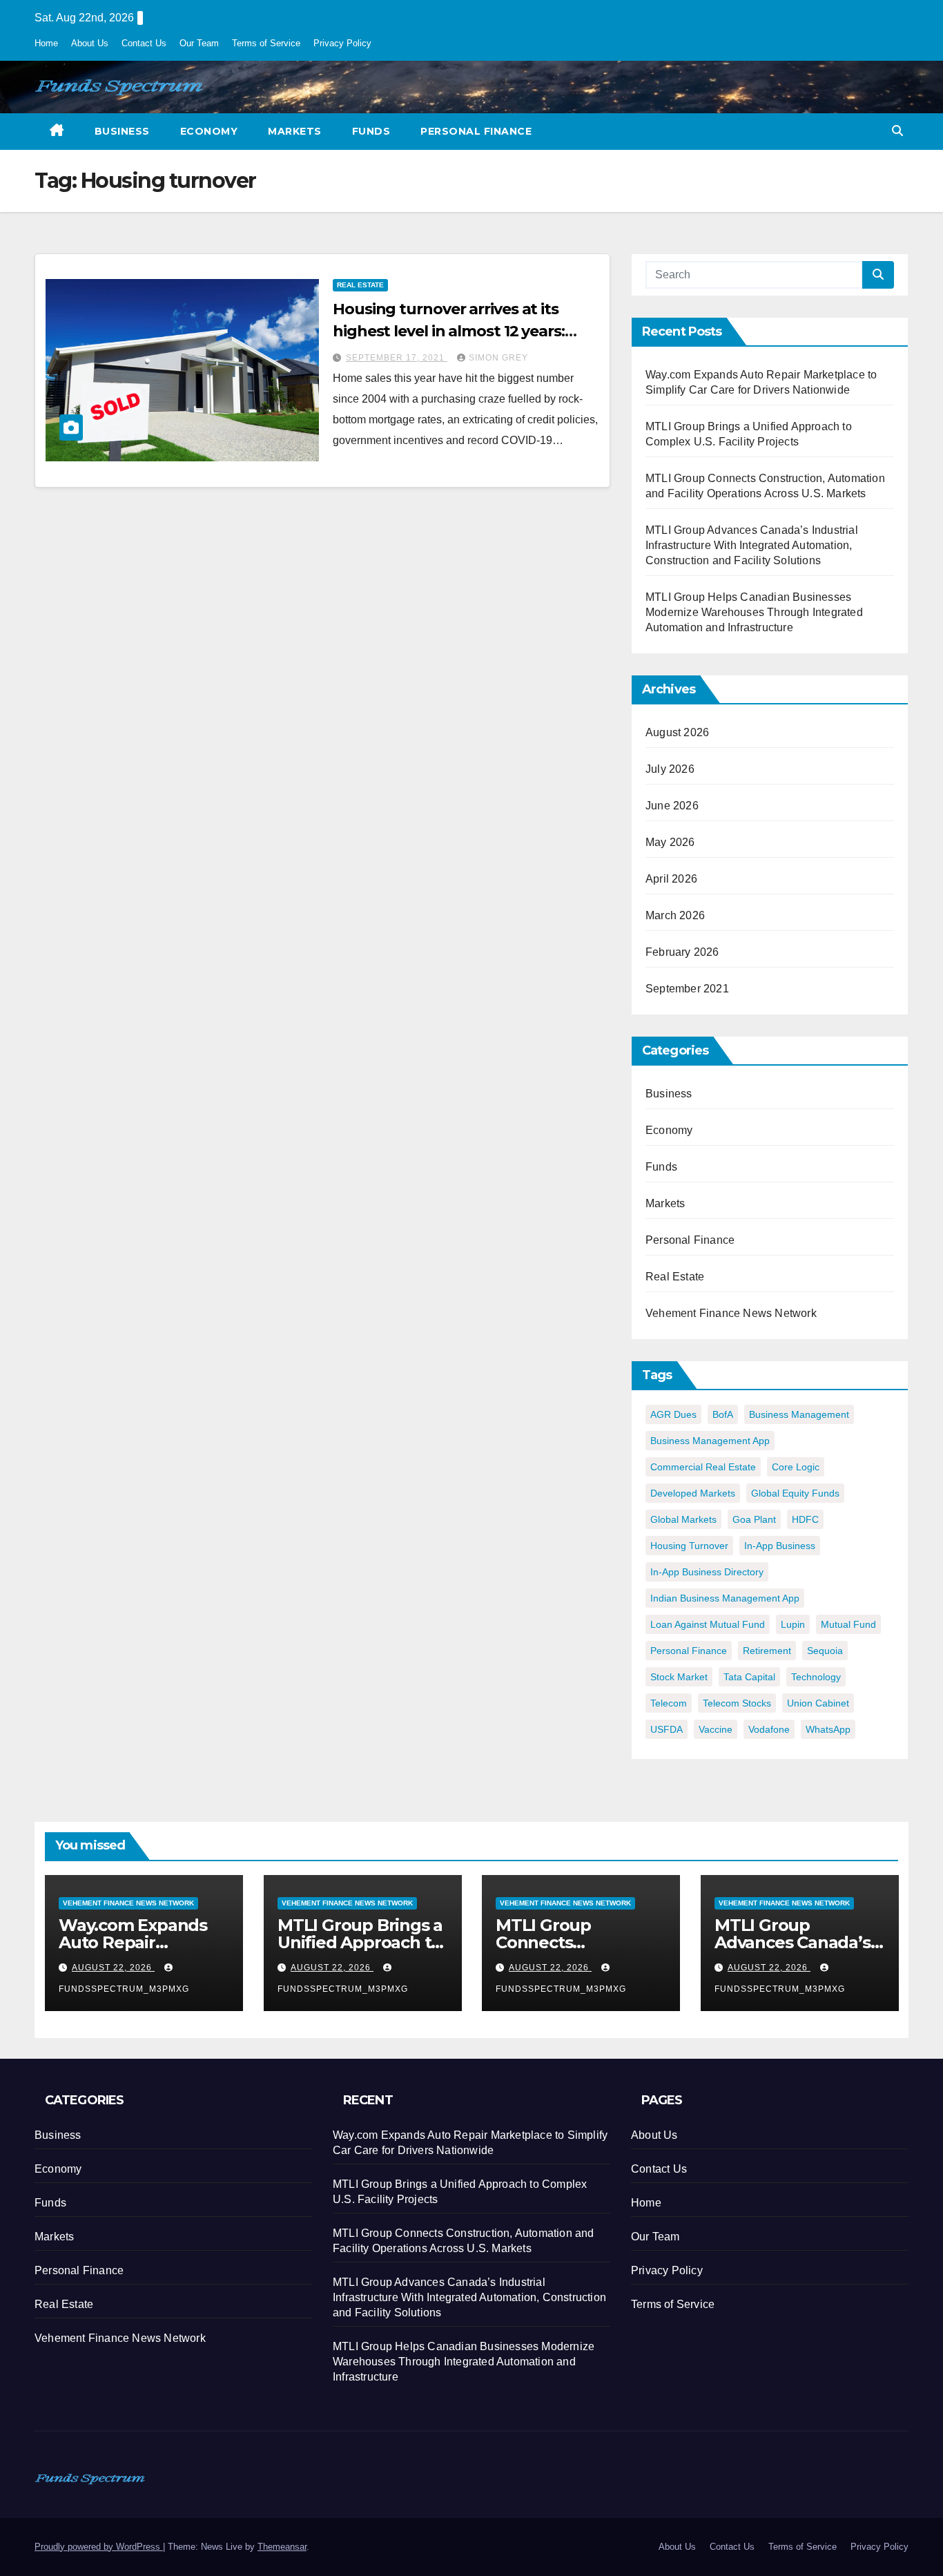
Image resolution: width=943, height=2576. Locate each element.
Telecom (669, 1703)
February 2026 (682, 952)
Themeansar (282, 2547)
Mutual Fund (848, 1624)
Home (46, 43)
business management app (710, 1441)
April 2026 (671, 879)
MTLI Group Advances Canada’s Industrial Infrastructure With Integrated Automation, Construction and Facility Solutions (752, 545)
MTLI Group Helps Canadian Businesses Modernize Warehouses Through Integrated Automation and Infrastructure (754, 612)
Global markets (683, 1519)
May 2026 (670, 842)
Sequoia (825, 1651)
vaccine (716, 1729)
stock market (679, 1677)
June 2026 (672, 806)
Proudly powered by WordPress (99, 2547)
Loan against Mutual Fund (708, 1624)
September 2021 (687, 989)
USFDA (667, 1729)
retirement (767, 1651)
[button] (897, 131)
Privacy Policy (342, 43)
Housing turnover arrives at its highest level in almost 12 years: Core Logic (449, 331)
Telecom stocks (737, 1703)
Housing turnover (689, 1546)
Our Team (199, 43)
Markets (295, 131)
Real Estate (360, 285)
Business (122, 131)
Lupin (793, 1624)
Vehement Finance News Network (731, 1313)
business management (799, 1414)
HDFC (805, 1519)
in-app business (780, 1546)
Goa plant (754, 1519)
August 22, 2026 (113, 1968)
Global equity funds (795, 1493)
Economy (209, 131)
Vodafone (769, 1729)
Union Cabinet (818, 1703)
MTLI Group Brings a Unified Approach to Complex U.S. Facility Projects (360, 1951)
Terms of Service (266, 43)
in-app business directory (707, 1572)
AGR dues (673, 1414)
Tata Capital (749, 1677)
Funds (371, 131)
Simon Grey (498, 358)
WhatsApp (828, 1729)
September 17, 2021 (397, 358)
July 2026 (670, 769)
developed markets (693, 1493)
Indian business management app (725, 1598)
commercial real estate (703, 1467)
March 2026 (675, 915)
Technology (816, 1677)
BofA (723, 1414)
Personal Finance (476, 131)
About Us (90, 43)
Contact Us (144, 43)
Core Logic (796, 1467)
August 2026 (677, 732)
